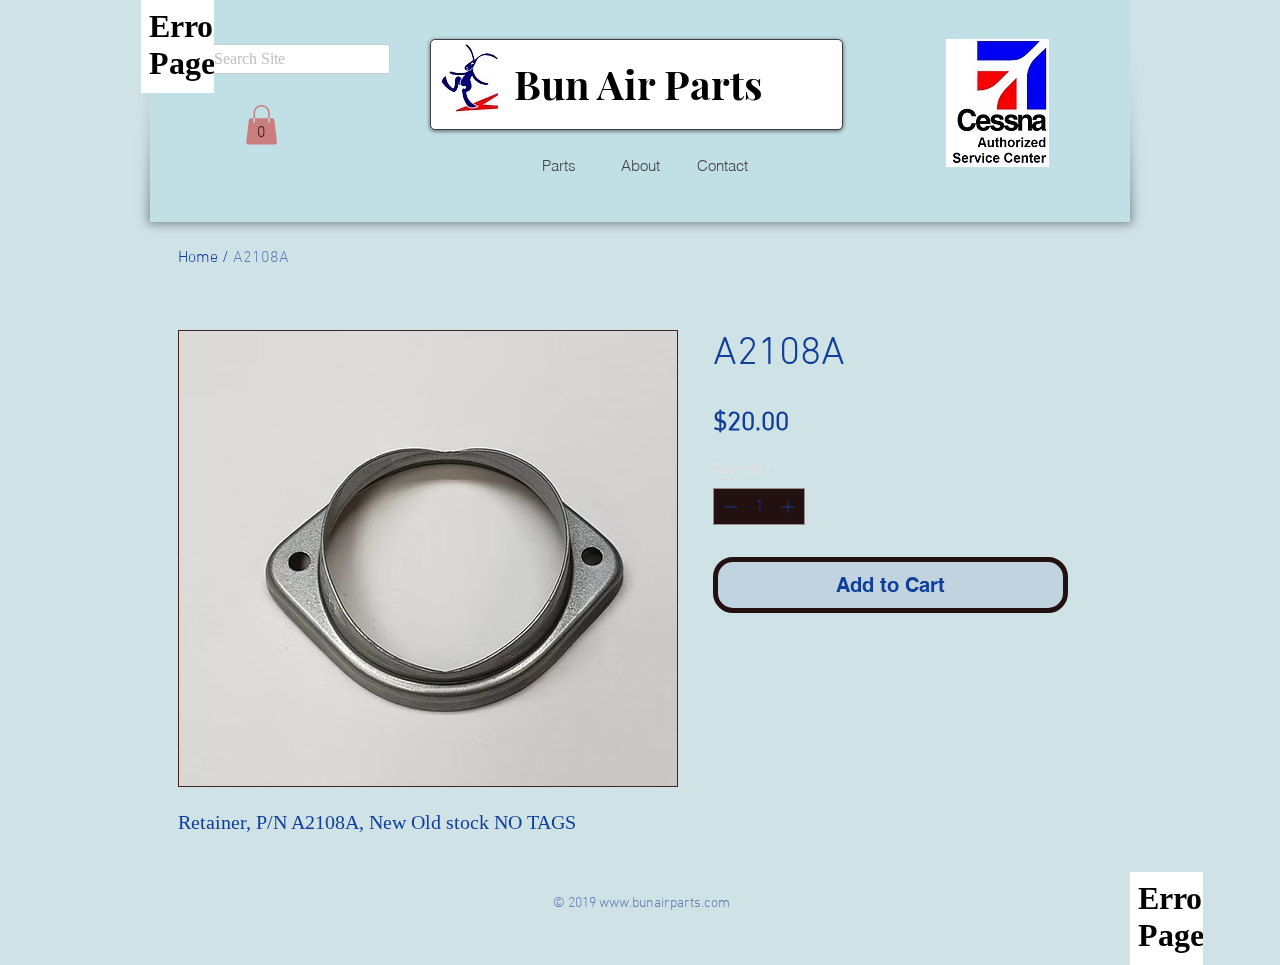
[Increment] (789, 506)
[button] (261, 124)
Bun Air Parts (638, 83)
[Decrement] (728, 506)
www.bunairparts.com (664, 903)
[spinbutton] (759, 506)
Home (198, 258)
